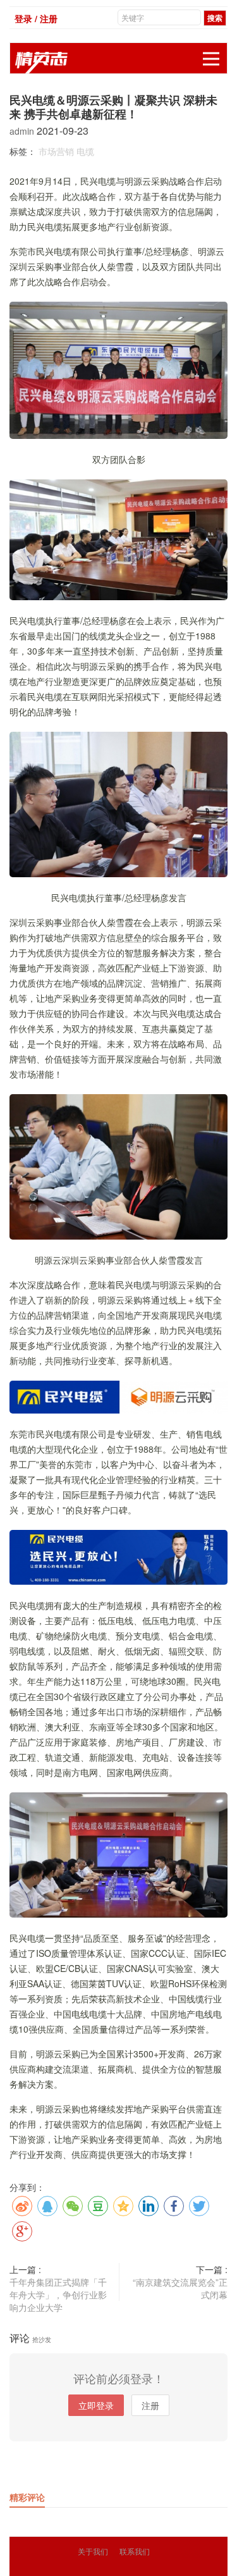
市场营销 (56, 151)
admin (23, 131)
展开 (211, 59)
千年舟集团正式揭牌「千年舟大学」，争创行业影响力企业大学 (58, 2295)
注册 (150, 2405)
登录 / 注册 (36, 18)
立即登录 (96, 2405)
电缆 (85, 151)
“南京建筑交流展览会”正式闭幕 (180, 2288)
